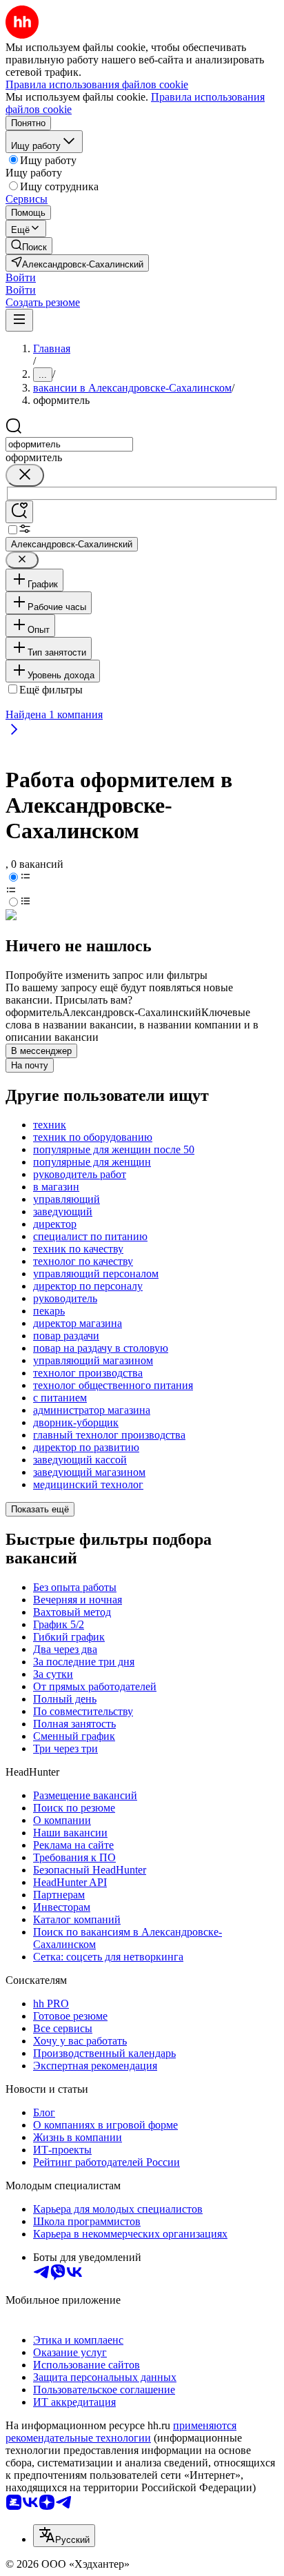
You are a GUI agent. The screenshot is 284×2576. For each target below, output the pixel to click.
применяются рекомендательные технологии (121, 2432)
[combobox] (69, 444)
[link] (29, 246)
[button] (21, 277)
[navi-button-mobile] (19, 320)
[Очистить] (25, 475)
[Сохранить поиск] (19, 512)
